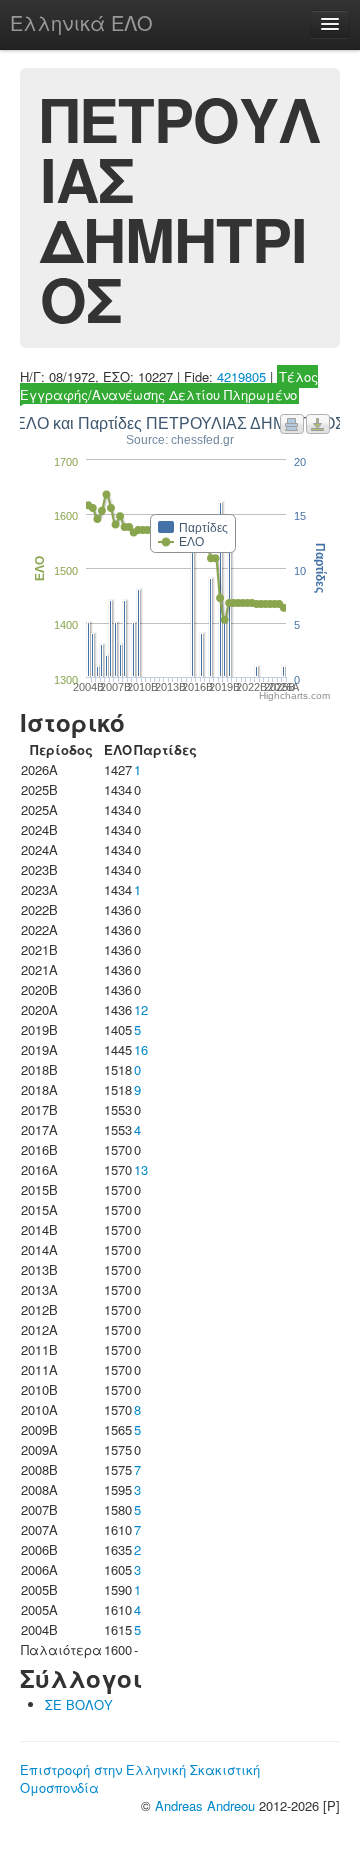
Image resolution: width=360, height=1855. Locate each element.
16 (141, 1049)
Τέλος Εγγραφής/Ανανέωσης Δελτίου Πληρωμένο (169, 385)
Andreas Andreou (205, 1805)
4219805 (241, 376)
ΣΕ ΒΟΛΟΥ (79, 1704)
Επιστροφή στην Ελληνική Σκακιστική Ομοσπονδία (140, 1778)
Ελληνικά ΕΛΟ (81, 22)
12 (141, 1009)
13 (141, 1169)
